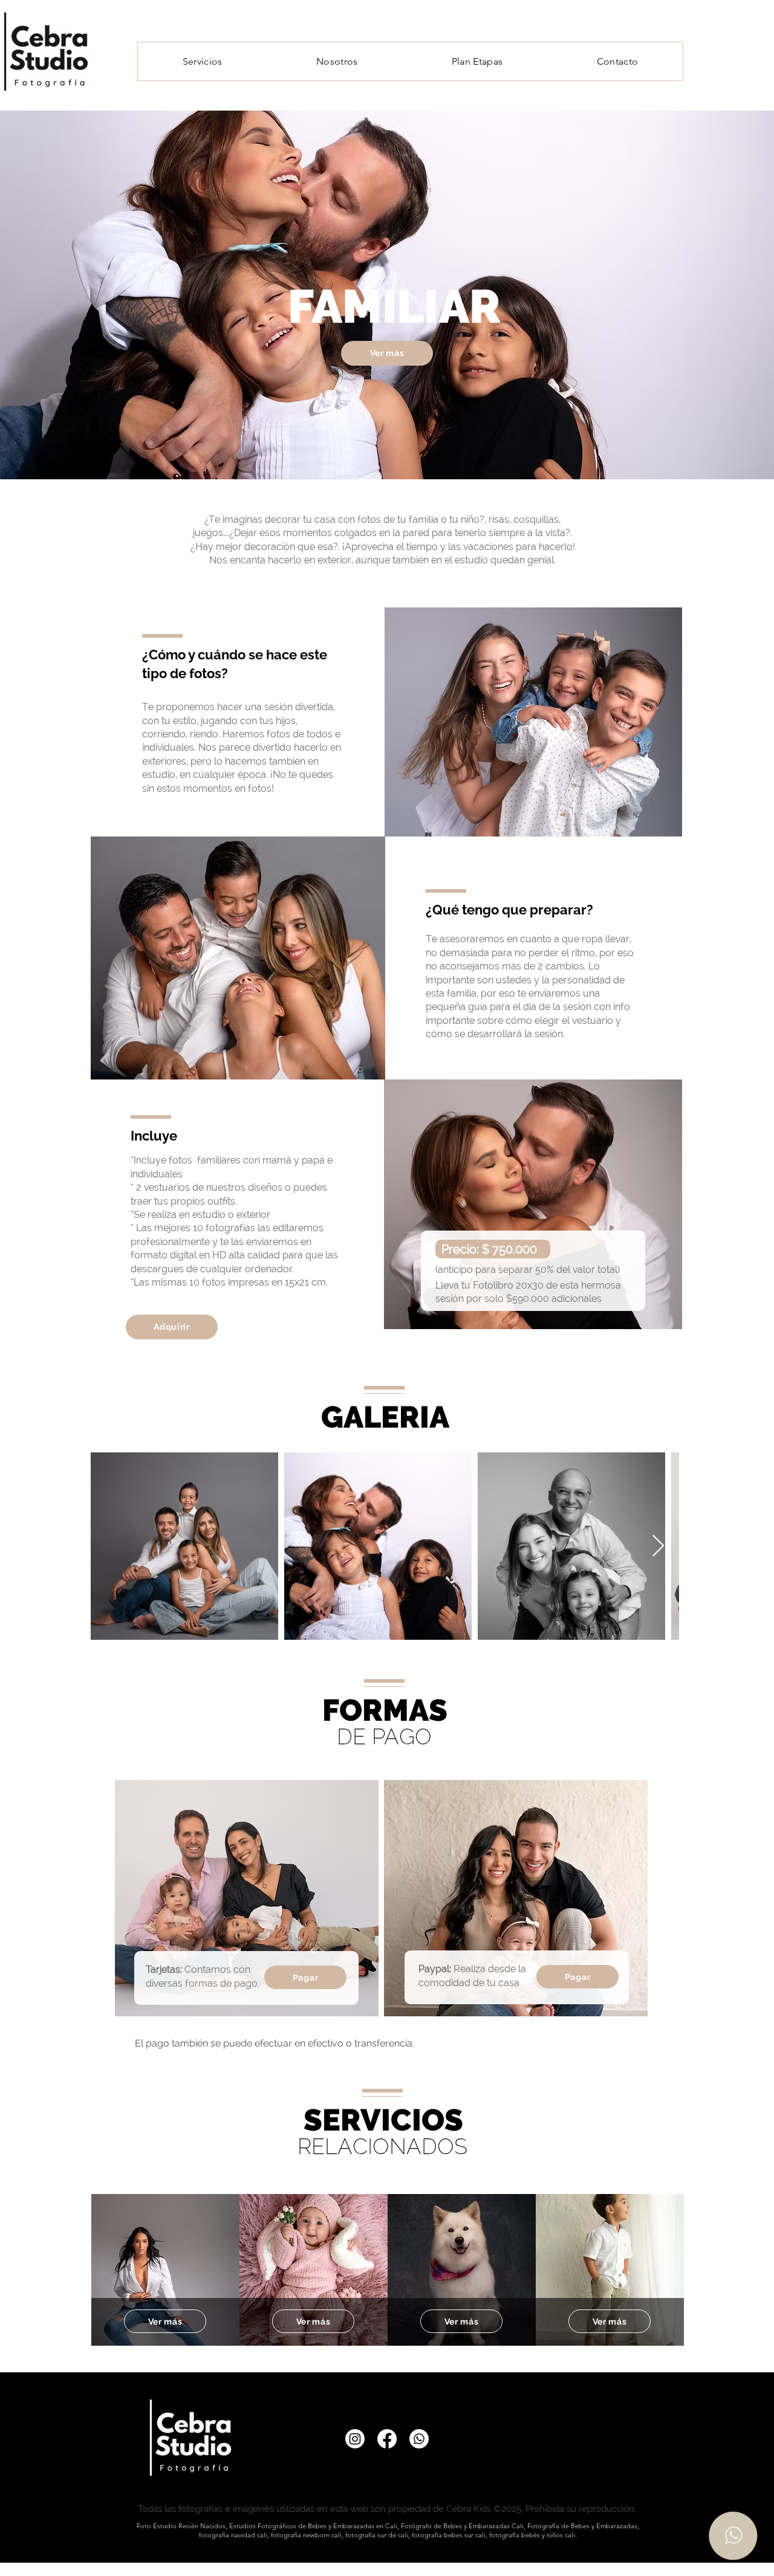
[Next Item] (658, 1546)
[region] (165, 2270)
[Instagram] (355, 2439)
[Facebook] (387, 2439)
